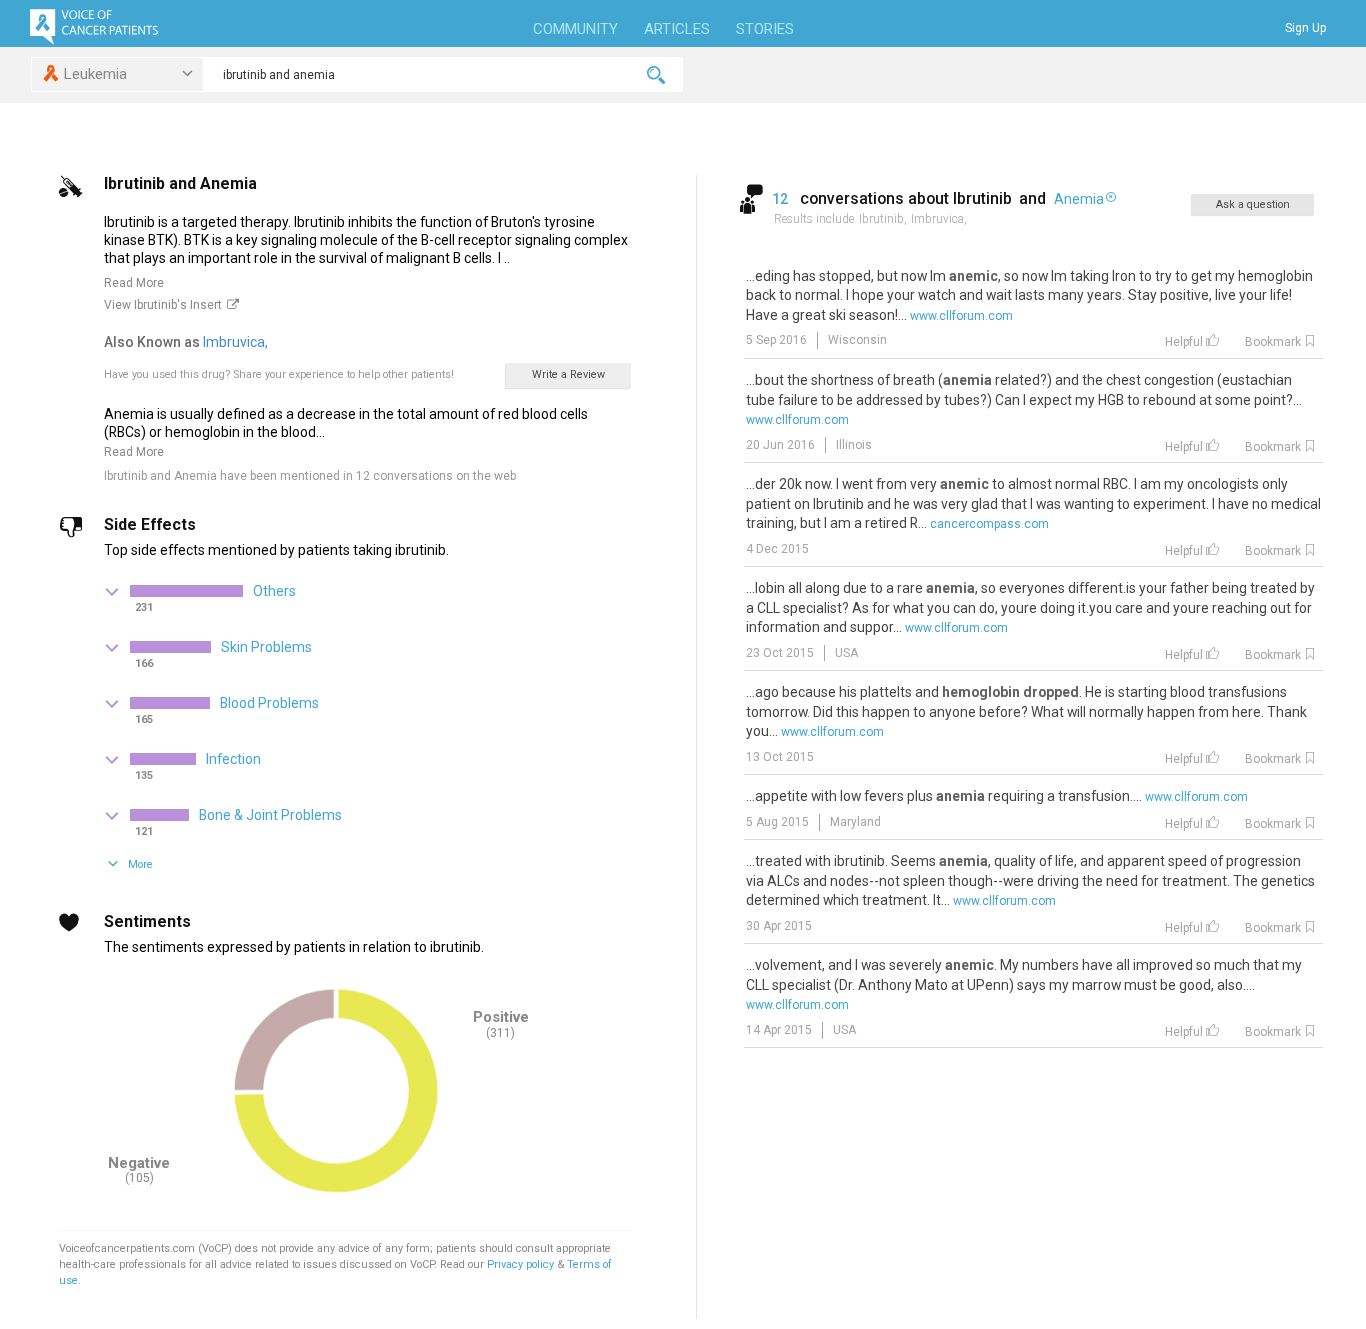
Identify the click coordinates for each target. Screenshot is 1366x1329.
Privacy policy (522, 1264)
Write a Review (568, 374)
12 (781, 199)
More (140, 864)
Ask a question (1253, 204)
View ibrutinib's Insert (163, 305)
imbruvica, (237, 342)
